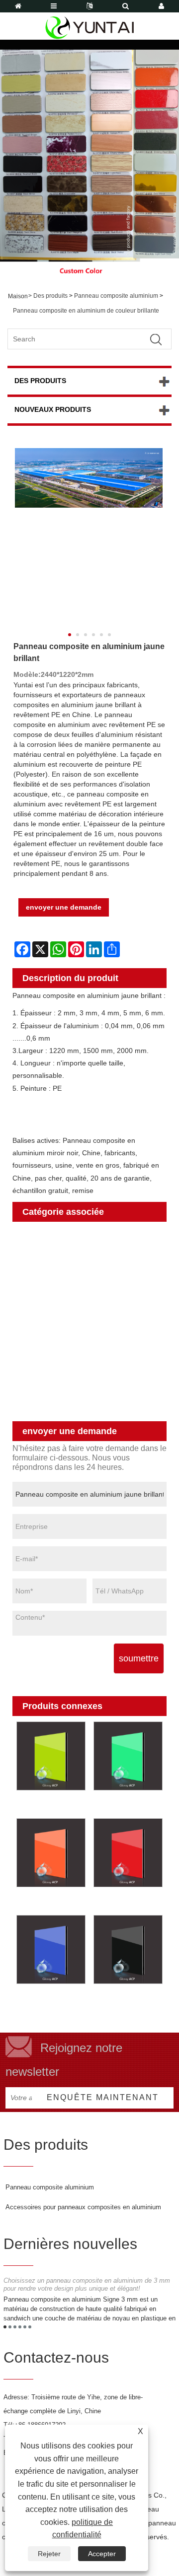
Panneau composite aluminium (116, 296)
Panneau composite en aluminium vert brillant (121, 1806)
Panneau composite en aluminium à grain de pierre (81, 1334)
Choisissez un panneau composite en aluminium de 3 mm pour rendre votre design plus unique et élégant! (87, 2285)
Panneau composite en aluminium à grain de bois (81, 1309)
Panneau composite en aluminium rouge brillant (125, 1903)
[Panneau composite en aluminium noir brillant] (128, 1949)
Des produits (50, 296)
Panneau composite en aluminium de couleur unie (84, 1260)
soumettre (139, 1658)
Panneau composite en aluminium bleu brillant (45, 2000)
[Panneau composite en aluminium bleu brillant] (51, 1949)
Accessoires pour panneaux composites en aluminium (83, 2207)
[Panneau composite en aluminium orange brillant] (51, 1853)
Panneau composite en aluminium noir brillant (122, 2000)
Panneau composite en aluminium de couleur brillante (86, 311)
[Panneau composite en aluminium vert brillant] (128, 1756)
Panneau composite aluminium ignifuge (72, 1358)
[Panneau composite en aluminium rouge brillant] (128, 1853)
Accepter (102, 2554)
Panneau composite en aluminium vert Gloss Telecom (44, 1806)
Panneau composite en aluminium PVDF (78, 1383)
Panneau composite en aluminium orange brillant (50, 1903)
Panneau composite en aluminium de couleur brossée (84, 1285)
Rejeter (49, 2554)
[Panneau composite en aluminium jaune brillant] (89, 478)
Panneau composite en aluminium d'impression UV (78, 1408)
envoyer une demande (64, 907)
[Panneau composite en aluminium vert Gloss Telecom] (51, 1756)
